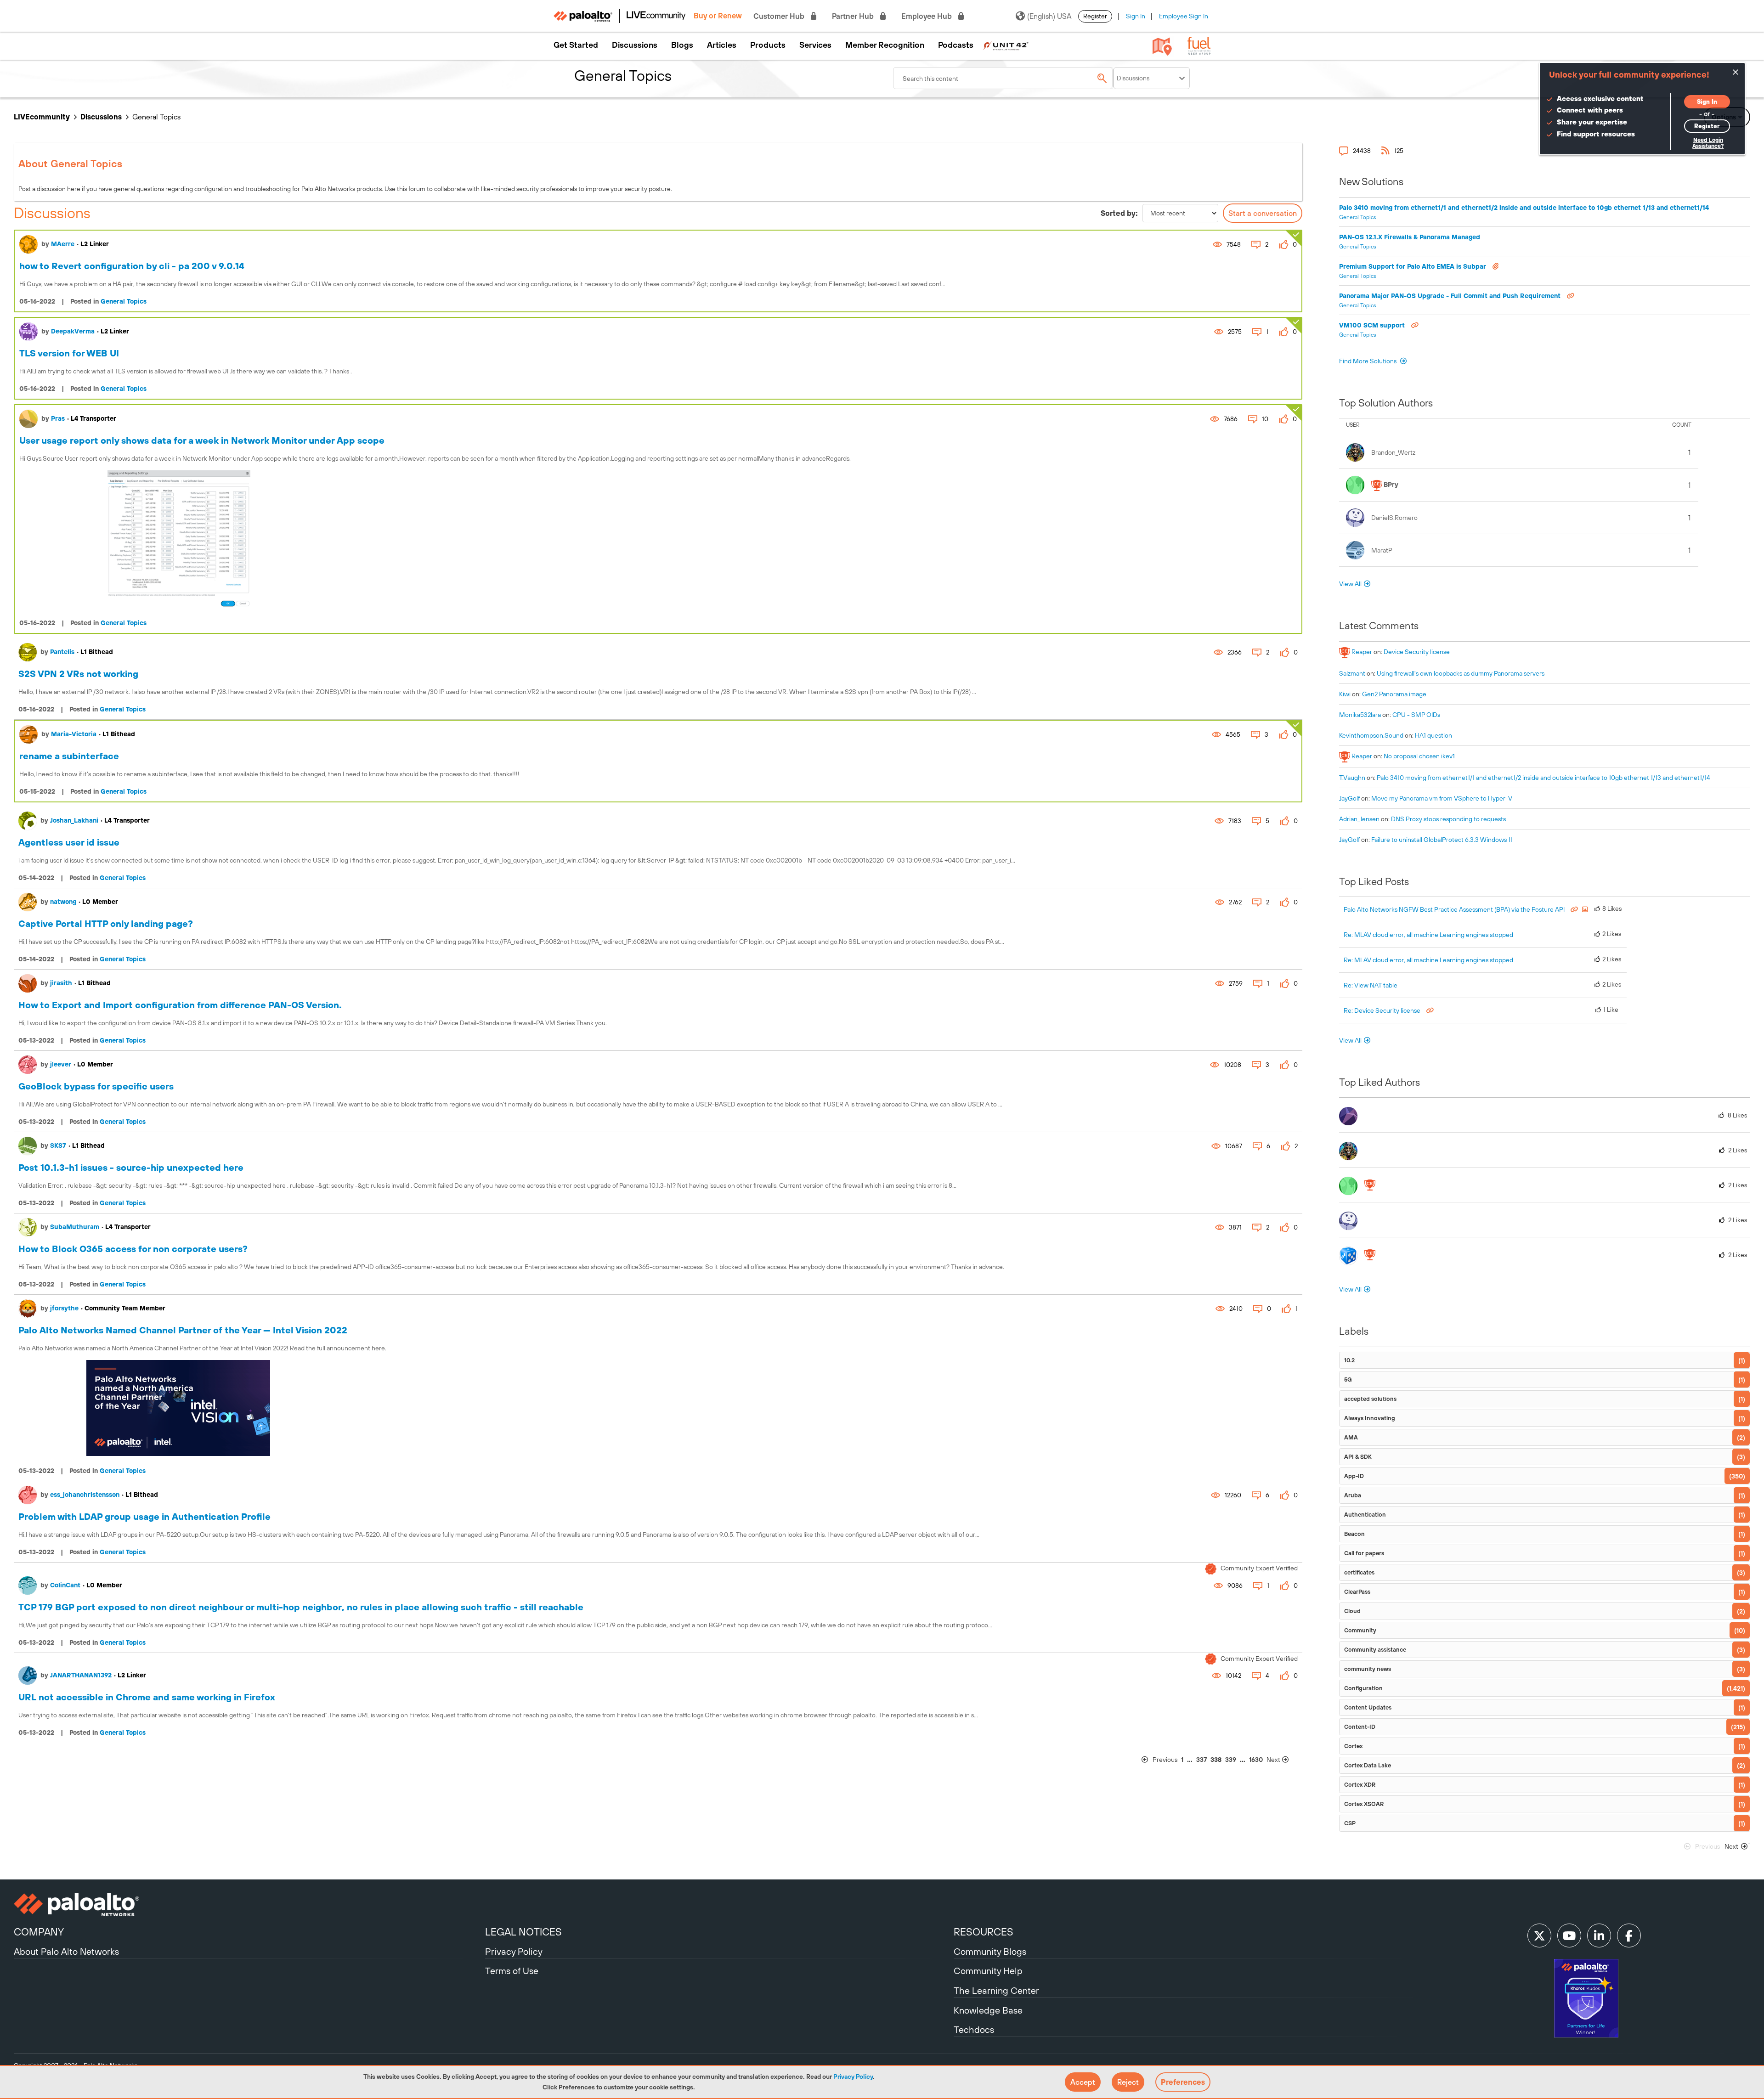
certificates (1359, 1572)
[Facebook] (1629, 1935)
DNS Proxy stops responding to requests (1448, 819)
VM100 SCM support (1373, 325)
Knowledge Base (988, 2010)
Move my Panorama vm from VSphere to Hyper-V (1442, 798)
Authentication (1365, 1515)
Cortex (1353, 1746)
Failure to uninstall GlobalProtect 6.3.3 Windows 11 (1442, 840)
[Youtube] (1569, 1935)
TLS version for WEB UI (69, 353)
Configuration (1363, 1688)
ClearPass (1357, 1592)
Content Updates (1368, 1707)
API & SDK (1358, 1457)
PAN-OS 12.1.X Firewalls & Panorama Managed (1410, 237)
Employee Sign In (1184, 16)
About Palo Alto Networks (66, 1951)
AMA (1351, 1437)
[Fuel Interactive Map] (1162, 46)
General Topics (124, 301)
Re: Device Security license (1383, 1010)
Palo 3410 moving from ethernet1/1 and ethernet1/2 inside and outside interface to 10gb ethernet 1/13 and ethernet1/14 (1524, 208)
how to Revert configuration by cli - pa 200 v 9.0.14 (132, 266)
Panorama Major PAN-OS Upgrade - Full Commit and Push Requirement (1451, 296)
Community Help (988, 1971)
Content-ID (1360, 1727)
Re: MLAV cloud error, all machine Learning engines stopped (1428, 935)
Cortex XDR (1360, 1785)
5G (1348, 1380)
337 (1201, 1760)
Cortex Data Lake (1368, 1765)
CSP (1350, 1823)
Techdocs (974, 2029)
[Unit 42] (1006, 45)
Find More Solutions (1368, 361)
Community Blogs (990, 1951)
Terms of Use (512, 1971)
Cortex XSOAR (1364, 1804)
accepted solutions (1370, 1399)
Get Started (576, 45)
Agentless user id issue (69, 842)
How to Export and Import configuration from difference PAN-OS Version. (180, 1005)
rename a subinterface (69, 756)
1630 (1256, 1760)
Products (768, 45)
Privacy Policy (853, 2076)
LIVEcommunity (42, 117)
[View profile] (28, 244)
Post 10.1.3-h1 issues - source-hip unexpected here (131, 1167)
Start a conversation (1263, 213)
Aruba (1353, 1495)
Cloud (1352, 1611)
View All (1350, 584)
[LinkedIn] (1599, 1935)
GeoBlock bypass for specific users (96, 1086)
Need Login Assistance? (1708, 143)
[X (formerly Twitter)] (1539, 1935)
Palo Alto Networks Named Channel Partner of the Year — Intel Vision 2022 (183, 1330)
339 (1231, 1760)
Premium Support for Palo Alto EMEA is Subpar (1413, 266)
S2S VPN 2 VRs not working (78, 674)
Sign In (1136, 16)
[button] (1083, 2082)
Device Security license (1417, 652)
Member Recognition (885, 45)
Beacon (1354, 1534)
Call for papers (1364, 1553)
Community (1360, 1630)
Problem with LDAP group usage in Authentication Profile (144, 1516)
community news (1368, 1669)
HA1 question (1433, 735)
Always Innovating (1370, 1418)
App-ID (1354, 1476)
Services (815, 45)
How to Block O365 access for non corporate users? (133, 1249)
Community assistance (1375, 1650)
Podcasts (956, 45)
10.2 (1349, 1360)
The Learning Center (996, 1990)
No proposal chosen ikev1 (1419, 756)
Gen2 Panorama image (1394, 694)
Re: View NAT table (1371, 985)
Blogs (682, 45)
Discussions (635, 45)
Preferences (1183, 2082)
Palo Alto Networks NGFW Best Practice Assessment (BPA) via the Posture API (1455, 909)
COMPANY (39, 1932)
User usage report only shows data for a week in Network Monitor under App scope (202, 440)
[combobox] (1003, 78)
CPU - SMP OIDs (1416, 715)
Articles (722, 45)
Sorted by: (1119, 213)
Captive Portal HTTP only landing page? (106, 923)
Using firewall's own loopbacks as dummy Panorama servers (1461, 673)
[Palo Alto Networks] (248, 1905)
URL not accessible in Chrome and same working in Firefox (147, 1697)
